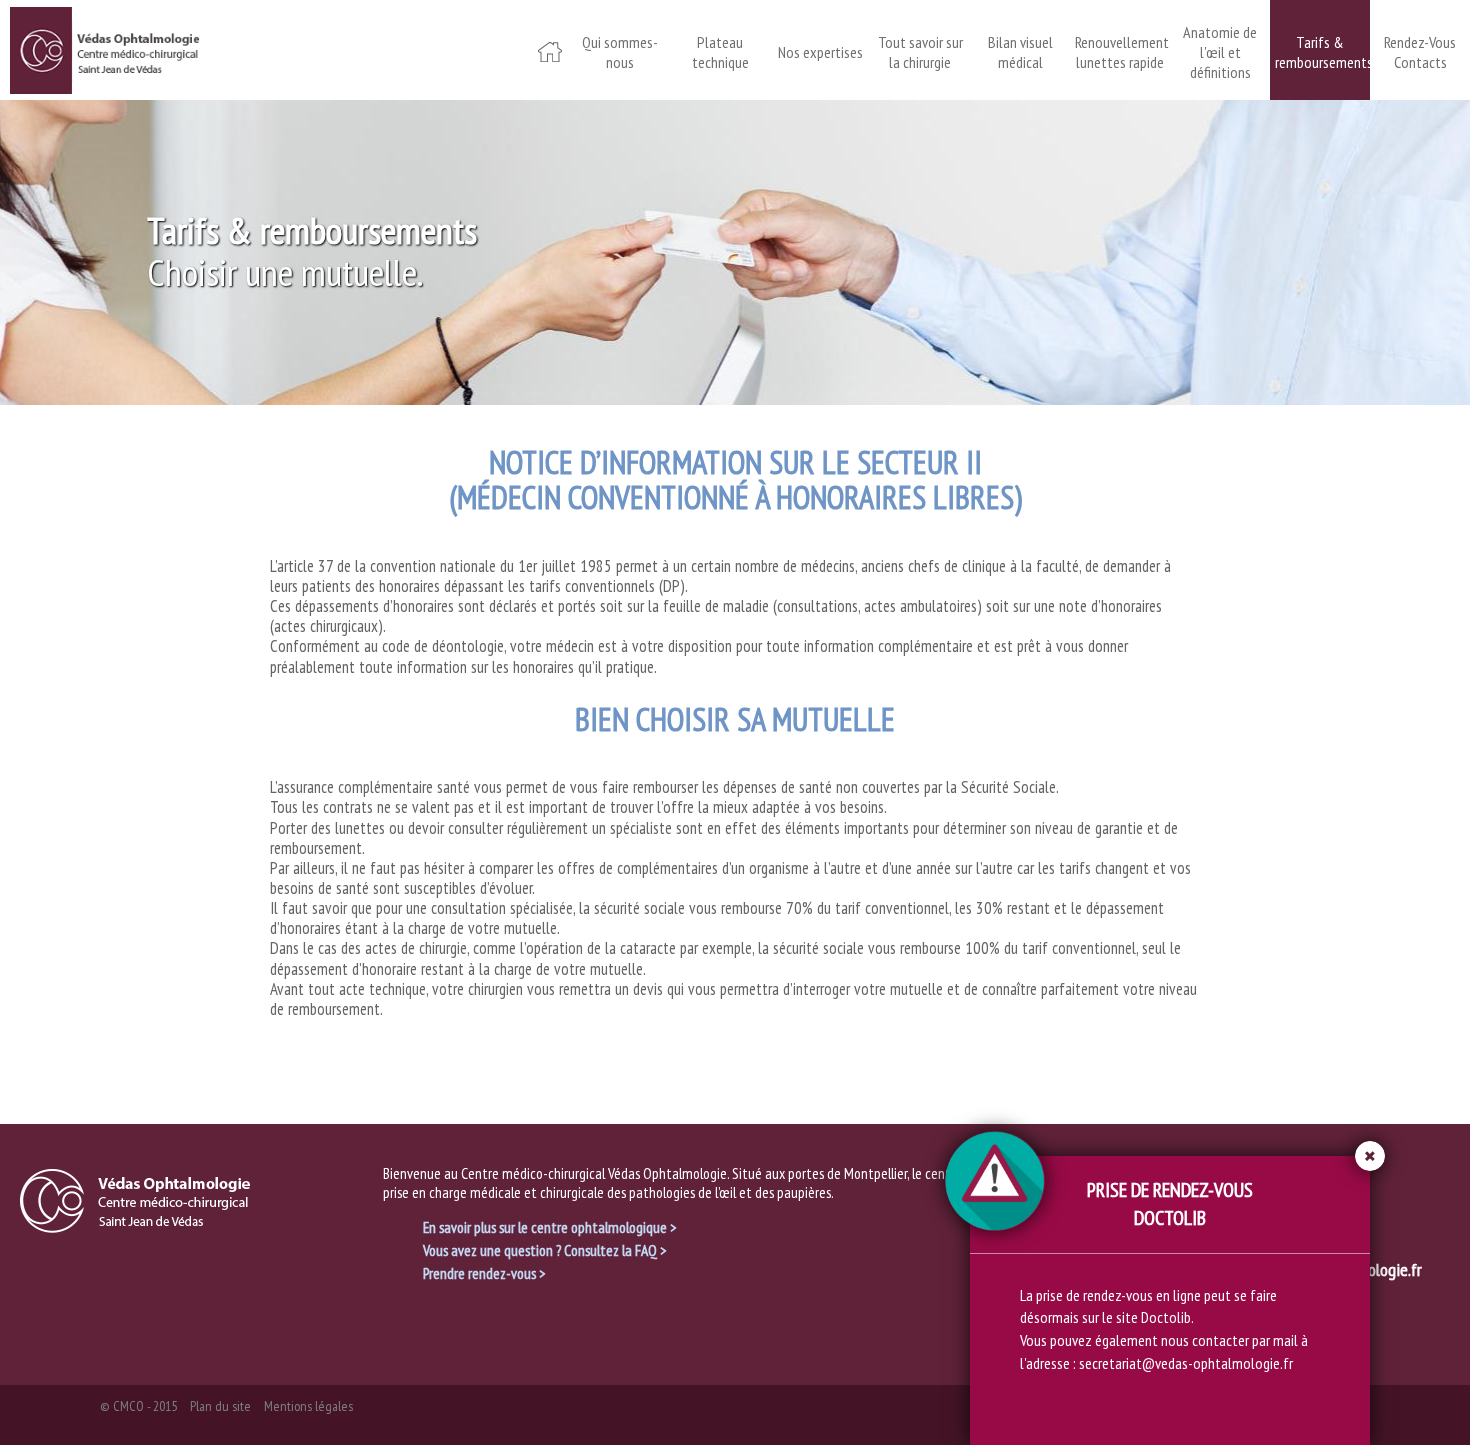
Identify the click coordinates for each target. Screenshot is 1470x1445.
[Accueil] (105, 47)
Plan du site (220, 1406)
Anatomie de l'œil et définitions (1220, 52)
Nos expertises (820, 52)
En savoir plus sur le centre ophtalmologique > (549, 1227)
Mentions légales (308, 1406)
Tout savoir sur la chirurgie (920, 52)
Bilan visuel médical (1020, 52)
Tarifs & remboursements (1320, 52)
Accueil (550, 37)
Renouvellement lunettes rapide (1120, 52)
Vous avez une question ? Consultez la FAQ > (544, 1250)
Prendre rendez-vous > (484, 1273)
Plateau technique (720, 52)
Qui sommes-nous (620, 52)
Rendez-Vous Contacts (1420, 52)
